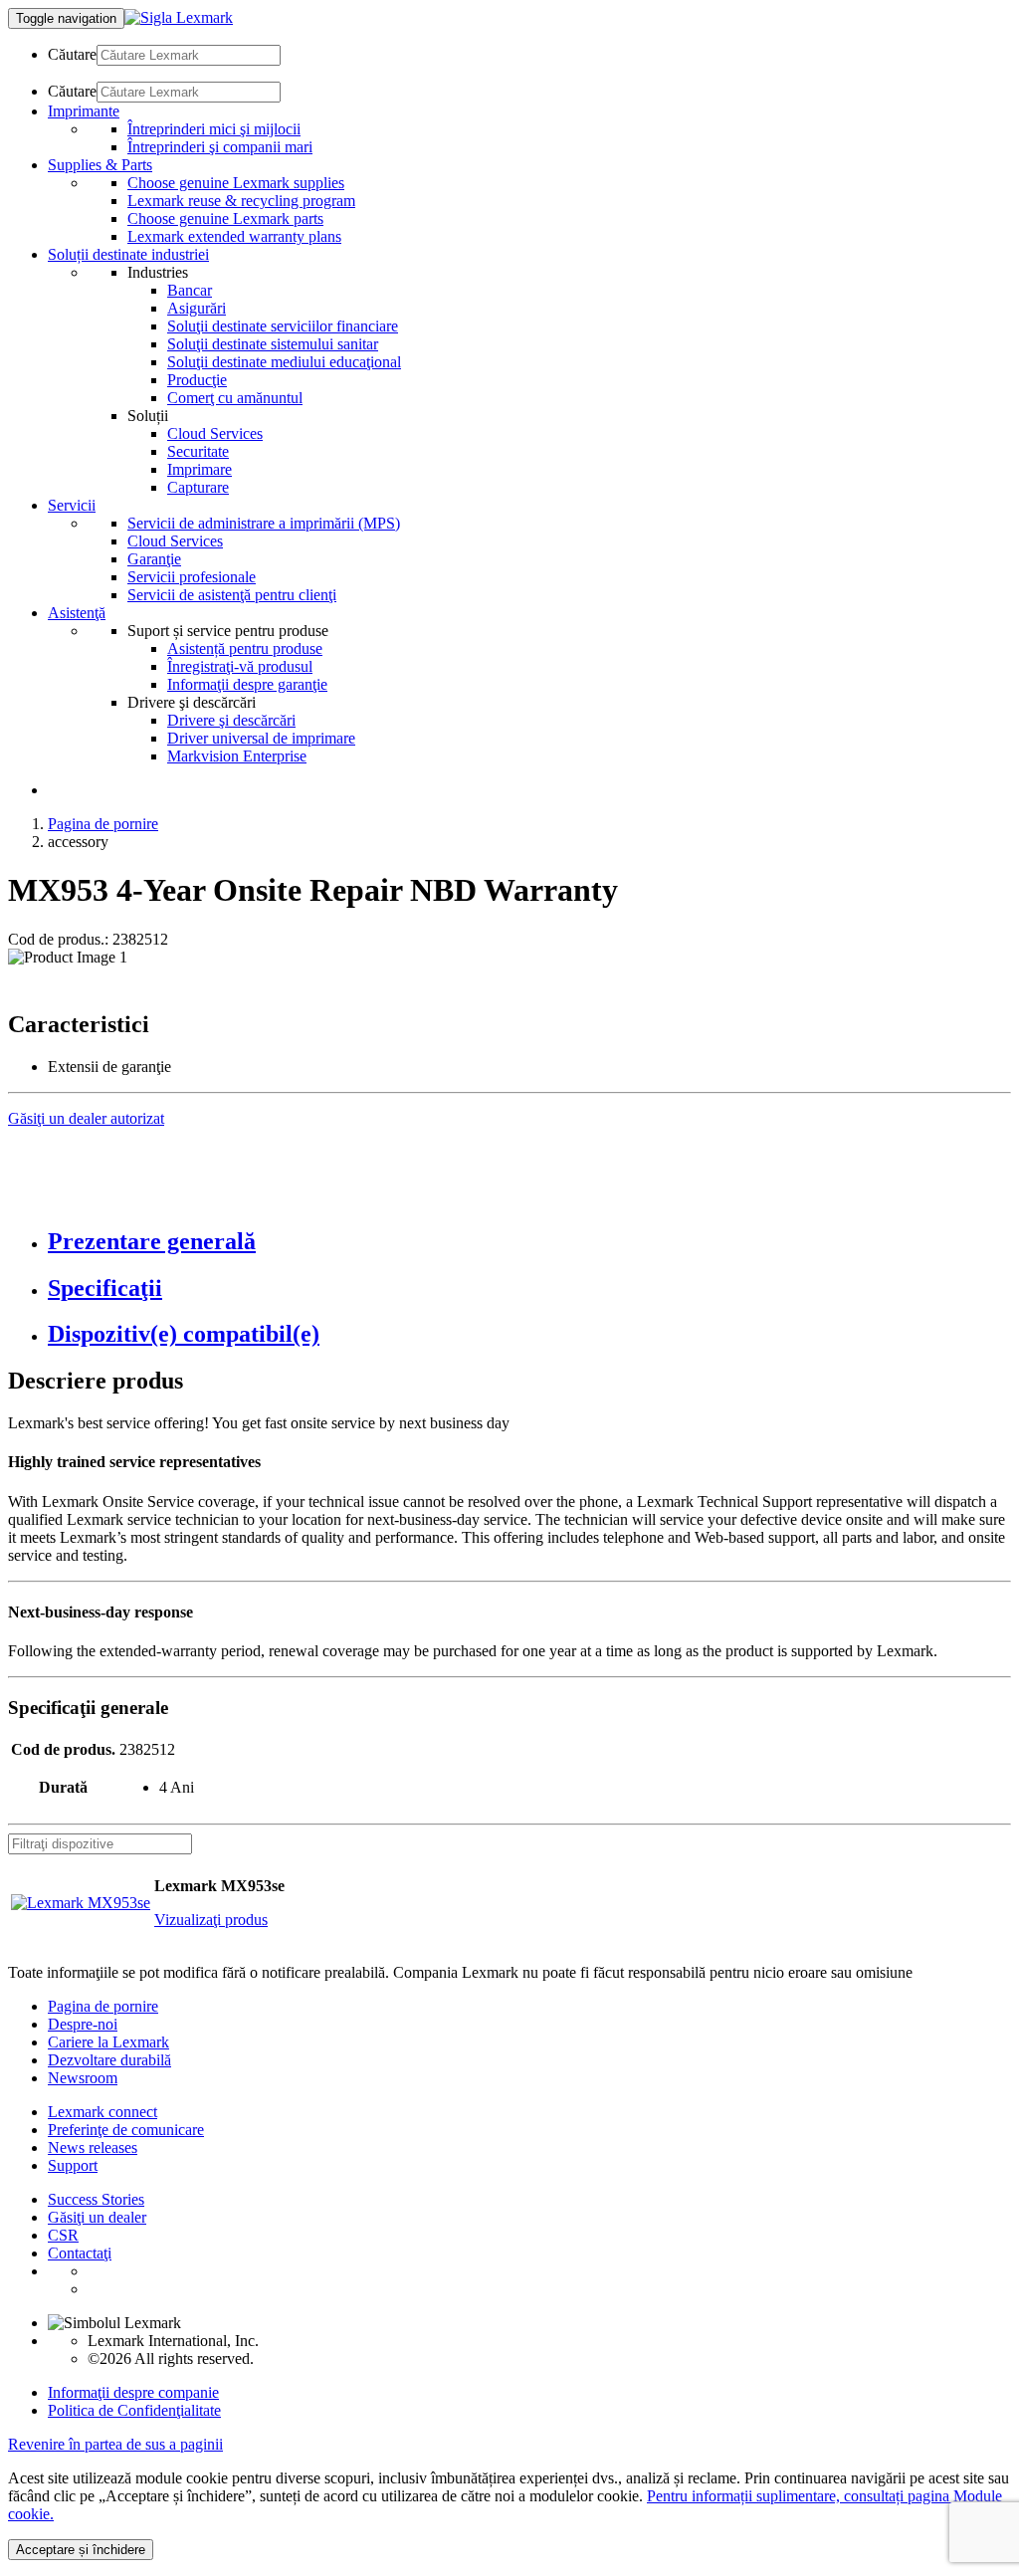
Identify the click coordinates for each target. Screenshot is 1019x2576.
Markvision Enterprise (237, 756)
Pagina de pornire (103, 824)
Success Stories (96, 2199)
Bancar (190, 290)
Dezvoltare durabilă (109, 2060)
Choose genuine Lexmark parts (225, 218)
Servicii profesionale (192, 577)
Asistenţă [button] (77, 613)
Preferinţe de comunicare (126, 2130)
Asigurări (197, 308)
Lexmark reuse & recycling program (241, 201)
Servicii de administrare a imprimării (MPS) (264, 523)
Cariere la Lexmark (108, 2042)
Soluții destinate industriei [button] (128, 254)
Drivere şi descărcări (231, 720)
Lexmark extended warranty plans (234, 236)
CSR (63, 2235)
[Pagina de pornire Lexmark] (179, 17)
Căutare (72, 54)
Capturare (198, 487)
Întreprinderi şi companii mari (220, 147)
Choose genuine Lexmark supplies (236, 183)
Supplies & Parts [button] (100, 165)
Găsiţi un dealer (97, 2217)
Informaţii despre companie (133, 2392)
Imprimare (200, 469)
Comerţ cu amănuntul (235, 398)
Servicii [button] (72, 505)
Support (73, 2165)
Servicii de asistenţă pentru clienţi (232, 595)
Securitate (198, 451)
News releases (93, 2147)
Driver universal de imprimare (261, 738)
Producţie (197, 380)
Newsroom (83, 2078)
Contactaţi (80, 2253)
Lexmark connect (102, 2112)
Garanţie (154, 559)
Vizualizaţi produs (211, 1920)
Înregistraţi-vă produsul (240, 666)
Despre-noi (83, 2024)
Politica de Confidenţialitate (134, 2410)
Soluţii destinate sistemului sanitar (273, 344)
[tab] (529, 1242)
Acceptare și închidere (81, 2550)
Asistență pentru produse (245, 648)
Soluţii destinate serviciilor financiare (283, 326)
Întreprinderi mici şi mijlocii (214, 129)
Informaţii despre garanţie (247, 684)
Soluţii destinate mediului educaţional (284, 362)
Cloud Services (215, 433)
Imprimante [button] (84, 111)
